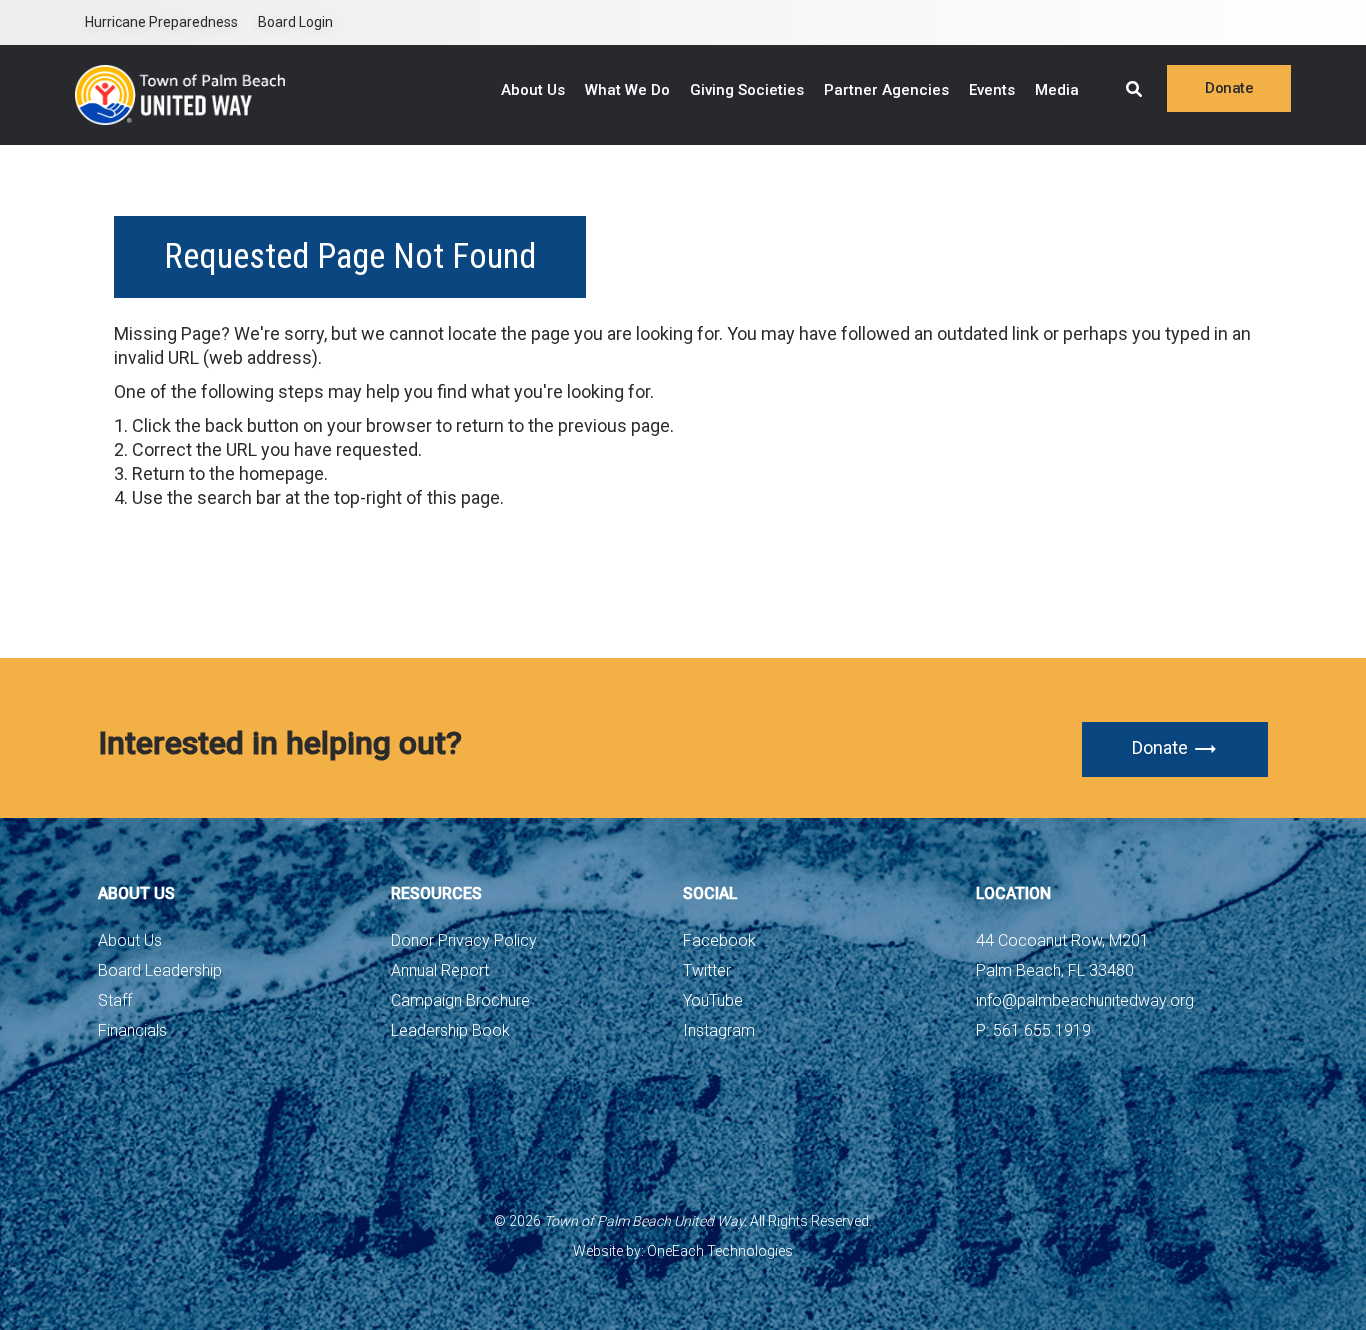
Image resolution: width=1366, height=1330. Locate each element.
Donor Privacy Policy (464, 940)
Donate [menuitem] (1229, 88)
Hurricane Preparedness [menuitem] (161, 22)
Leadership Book (450, 1030)
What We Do (627, 90)
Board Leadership (160, 970)
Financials (132, 1030)
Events (992, 90)
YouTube (713, 1000)
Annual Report (440, 970)
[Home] (180, 95)
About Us (533, 90)
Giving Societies (747, 90)
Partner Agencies (886, 90)
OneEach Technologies (720, 1251)
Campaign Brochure (460, 1000)
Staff (115, 1000)
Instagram (719, 1030)
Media (1057, 90)
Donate (1160, 747)
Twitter (707, 970)
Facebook (719, 940)
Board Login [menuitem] (295, 22)
